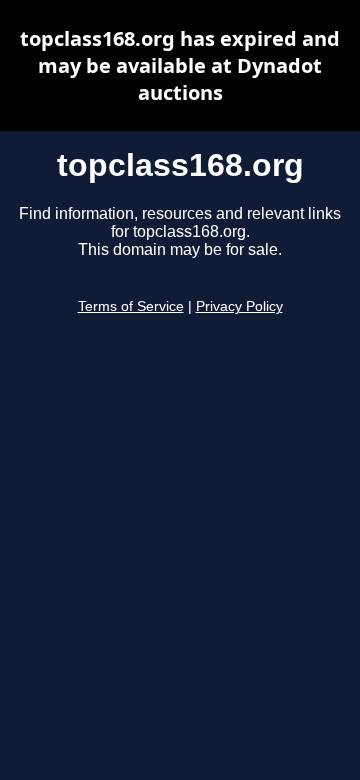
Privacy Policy (239, 306)
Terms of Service (131, 306)
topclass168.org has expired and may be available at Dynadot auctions (180, 65)
